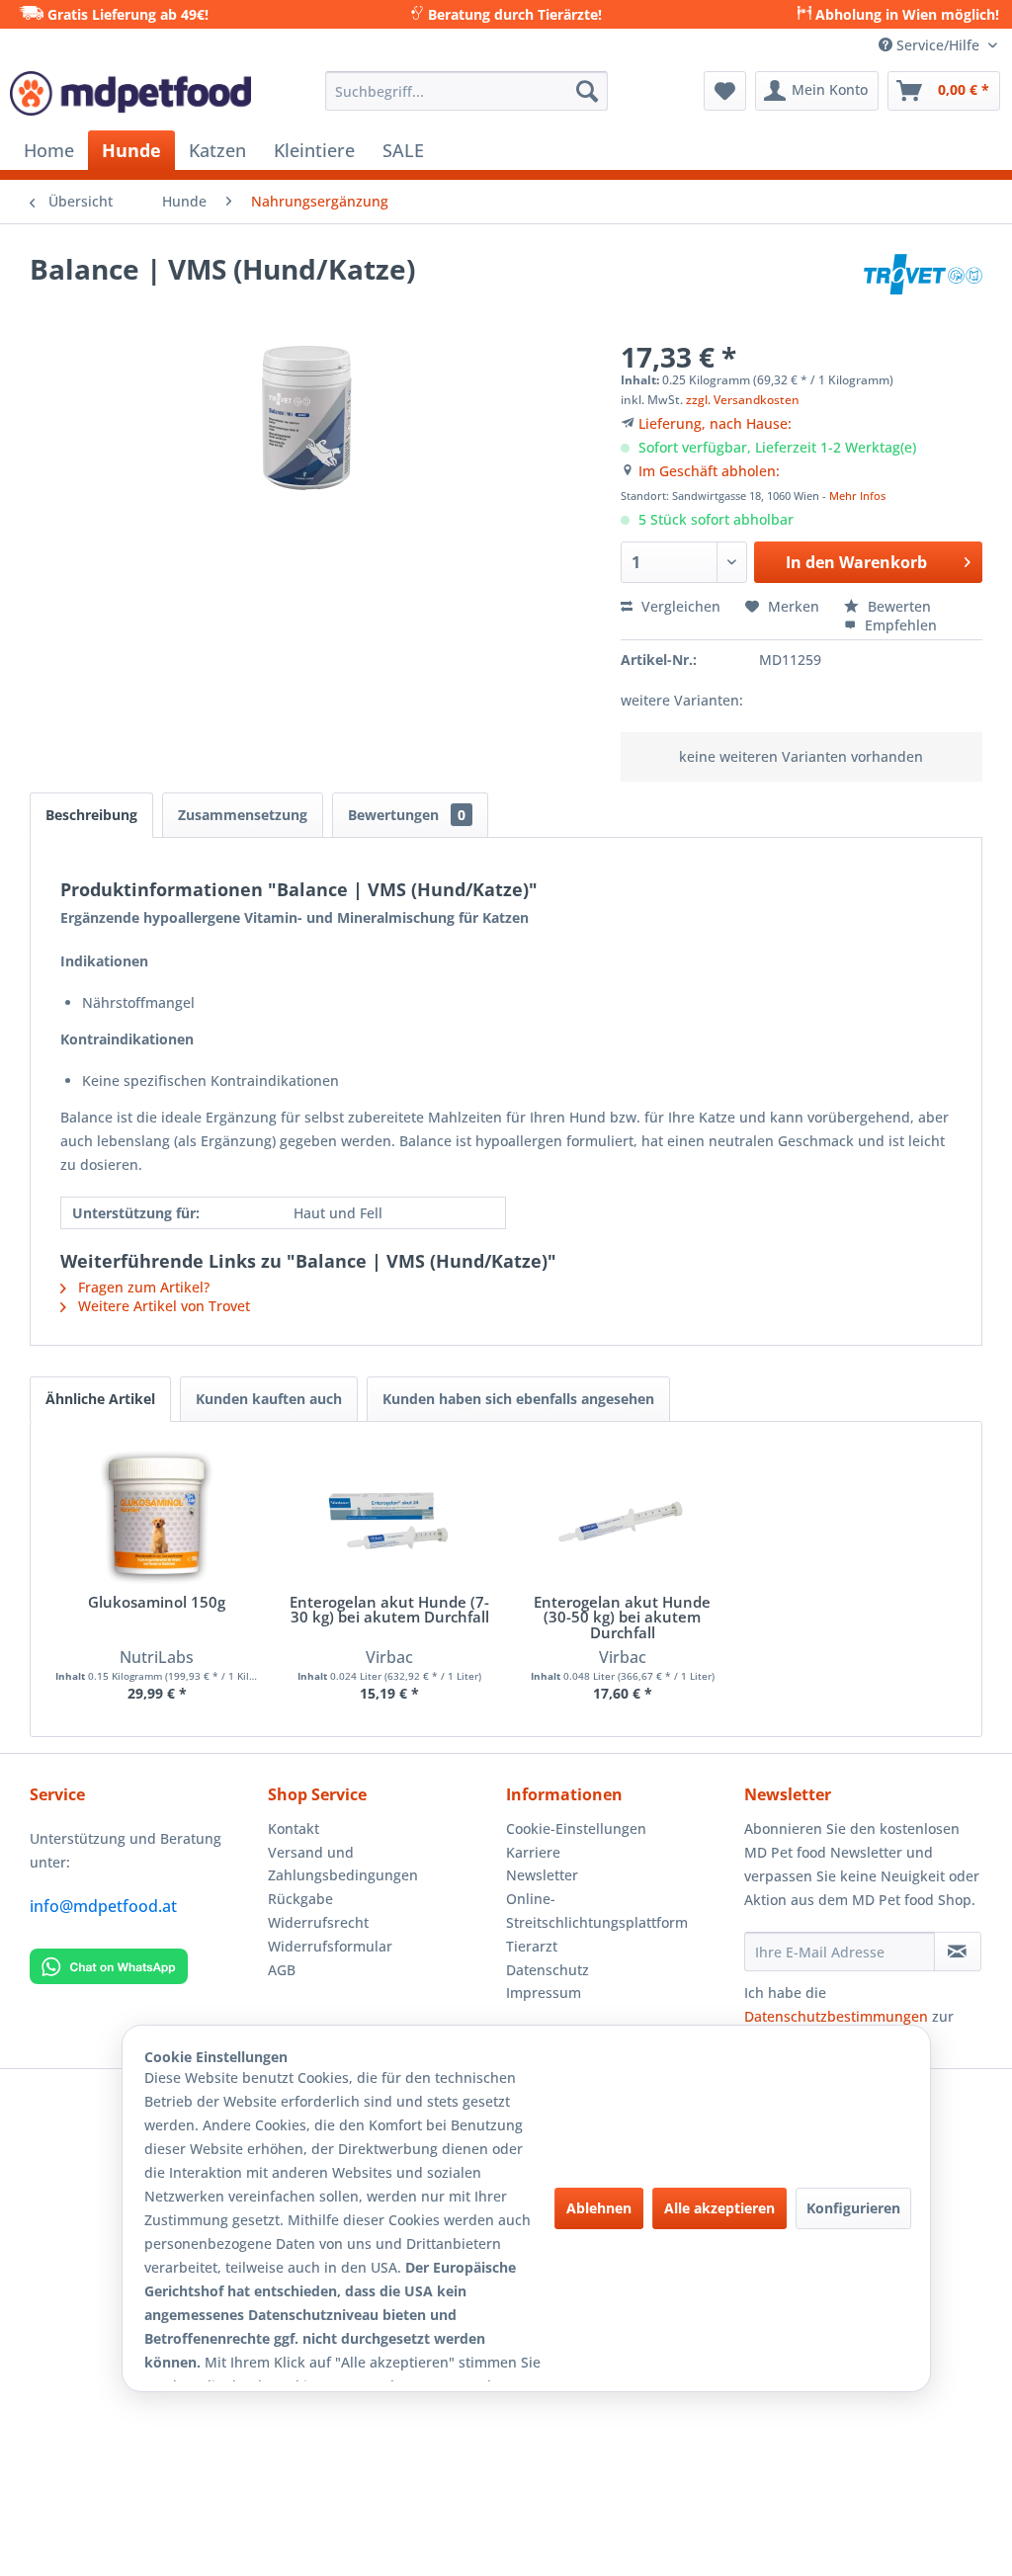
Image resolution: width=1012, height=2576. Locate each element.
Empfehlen (899, 625)
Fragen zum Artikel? (142, 1287)
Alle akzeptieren (719, 2208)
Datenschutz (548, 1970)
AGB (282, 1970)
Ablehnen (599, 2208)
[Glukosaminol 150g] (157, 1516)
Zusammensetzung (243, 815)
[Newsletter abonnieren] (958, 1952)
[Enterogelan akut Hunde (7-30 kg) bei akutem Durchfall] (390, 1516)
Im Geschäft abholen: (709, 471)
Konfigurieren (853, 2208)
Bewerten (897, 606)
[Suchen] (587, 91)
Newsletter (542, 1875)
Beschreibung (91, 815)
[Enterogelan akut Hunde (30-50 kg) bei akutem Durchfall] (623, 1516)
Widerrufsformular (330, 1946)
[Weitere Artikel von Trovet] (923, 289)
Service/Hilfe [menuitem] (938, 45)
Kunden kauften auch (269, 1399)
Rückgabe (300, 1899)
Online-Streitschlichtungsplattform (597, 1911)
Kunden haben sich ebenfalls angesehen (518, 1399)
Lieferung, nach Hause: (715, 423)
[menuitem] (467, 91)
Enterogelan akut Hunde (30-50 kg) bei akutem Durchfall (622, 1618)
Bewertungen (407, 815)
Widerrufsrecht (318, 1922)
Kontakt (294, 1828)
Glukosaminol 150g (157, 1603)
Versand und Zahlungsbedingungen (343, 1864)
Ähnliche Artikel (100, 1399)
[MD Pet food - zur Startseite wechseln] (130, 96)
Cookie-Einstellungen (576, 1828)
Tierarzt (532, 1946)
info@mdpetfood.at (103, 1906)
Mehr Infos (857, 496)
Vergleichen (679, 606)
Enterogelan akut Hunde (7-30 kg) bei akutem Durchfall (389, 1611)
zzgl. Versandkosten (743, 400)
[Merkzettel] (725, 91)
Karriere (533, 1852)
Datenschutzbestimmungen (836, 2016)
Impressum (544, 1993)
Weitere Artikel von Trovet (162, 1306)
